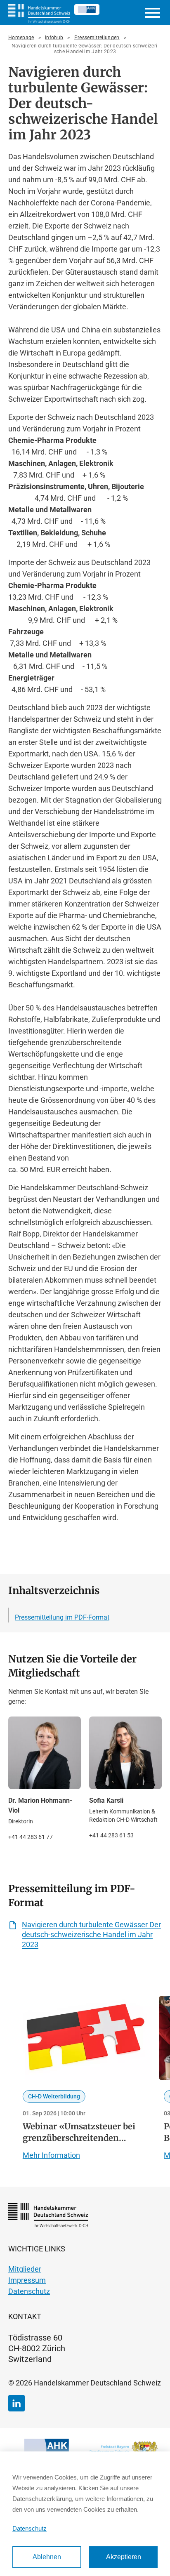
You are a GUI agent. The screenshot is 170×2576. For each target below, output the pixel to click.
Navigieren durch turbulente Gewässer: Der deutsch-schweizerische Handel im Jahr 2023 (85, 49)
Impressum (27, 2280)
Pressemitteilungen (97, 38)
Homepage (21, 38)
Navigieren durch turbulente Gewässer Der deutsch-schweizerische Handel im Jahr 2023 (91, 1934)
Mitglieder (25, 2269)
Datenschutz (29, 2291)
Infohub (54, 38)
